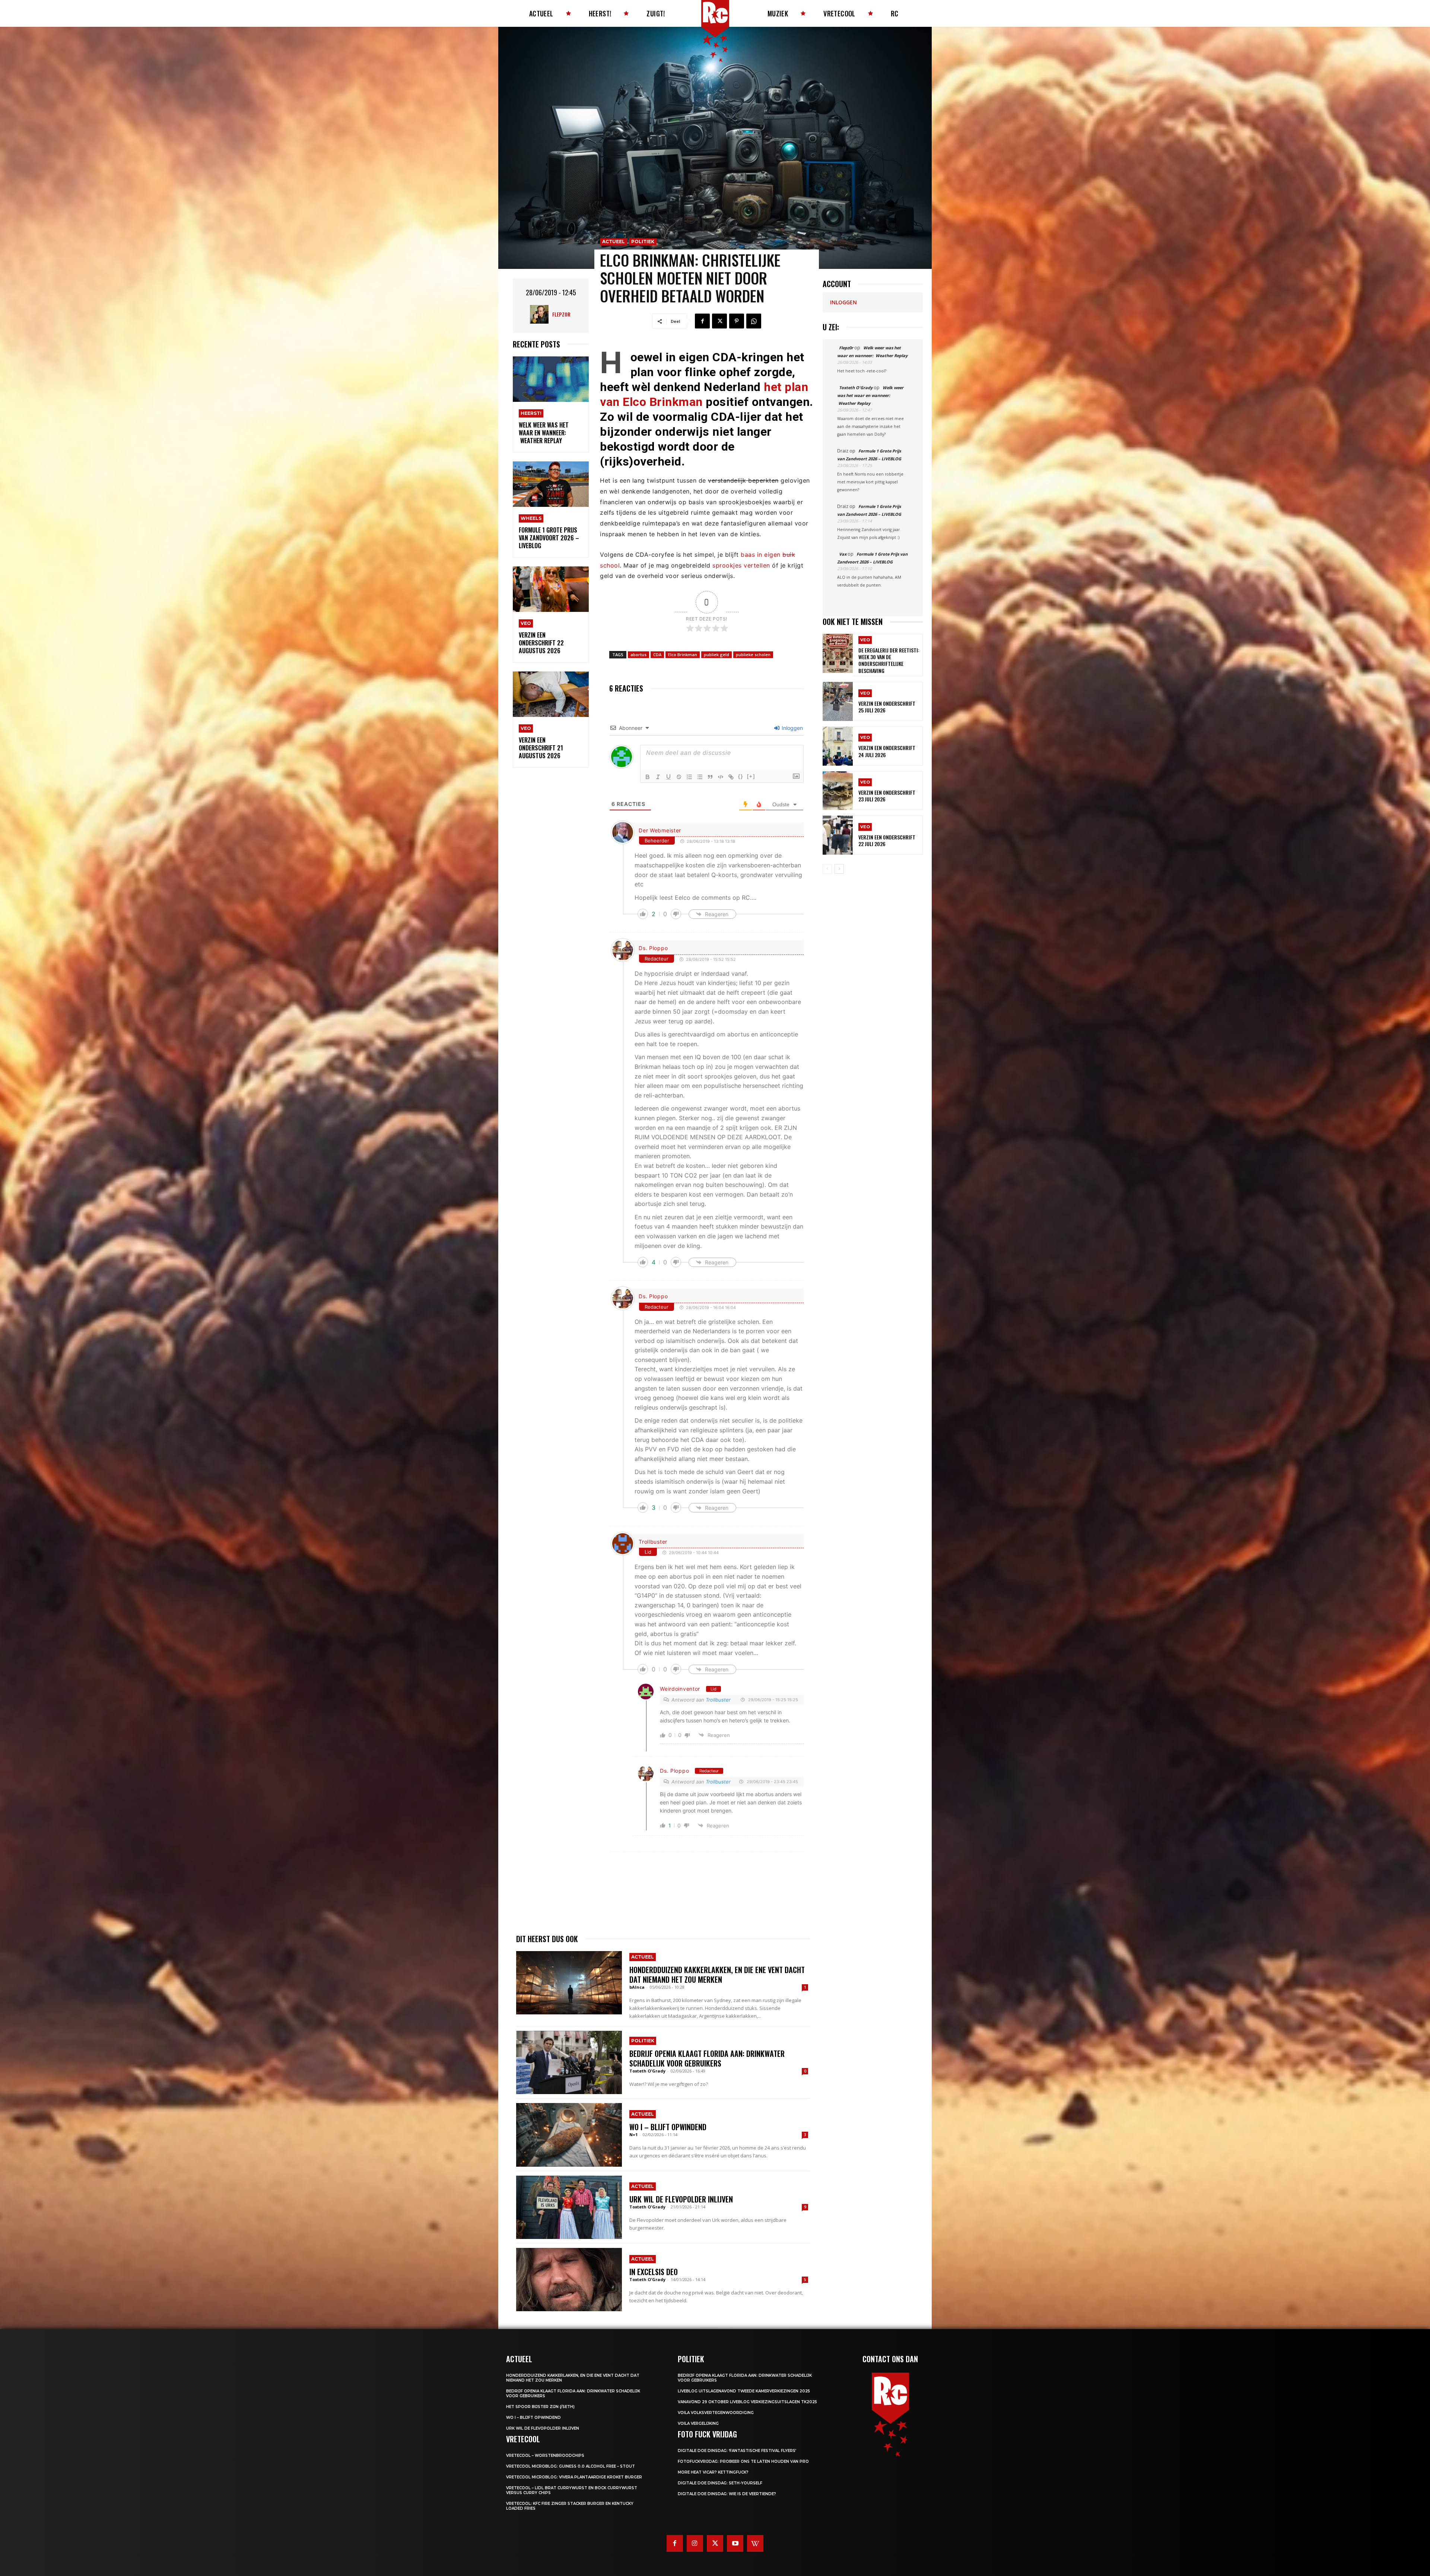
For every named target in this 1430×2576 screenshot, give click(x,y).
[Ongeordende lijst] (700, 777)
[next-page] (839, 869)
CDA (657, 655)
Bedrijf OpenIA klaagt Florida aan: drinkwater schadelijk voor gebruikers (707, 2058)
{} (741, 776)
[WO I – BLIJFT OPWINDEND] (569, 2135)
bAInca (637, 1987)
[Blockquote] (710, 777)
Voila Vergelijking (698, 2423)
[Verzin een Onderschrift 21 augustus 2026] (551, 694)
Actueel (614, 242)
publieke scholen (753, 655)
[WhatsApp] (754, 321)
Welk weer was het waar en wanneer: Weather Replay (544, 433)
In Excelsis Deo (654, 2272)
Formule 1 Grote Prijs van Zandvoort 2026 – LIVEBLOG (549, 538)
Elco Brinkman (683, 655)
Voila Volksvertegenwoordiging (716, 2413)
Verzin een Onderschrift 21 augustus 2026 (541, 748)
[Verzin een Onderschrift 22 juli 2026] (838, 835)
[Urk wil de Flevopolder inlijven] (569, 2207)
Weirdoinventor (680, 1689)
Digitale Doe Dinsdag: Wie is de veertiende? (727, 2494)
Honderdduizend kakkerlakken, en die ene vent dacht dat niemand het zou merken (717, 1975)
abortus (638, 655)
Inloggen (792, 728)
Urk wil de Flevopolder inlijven (681, 2199)
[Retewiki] (755, 2543)
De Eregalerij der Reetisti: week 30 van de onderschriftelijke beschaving (889, 660)
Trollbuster (653, 1542)
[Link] (731, 777)
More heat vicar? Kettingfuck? (713, 2472)
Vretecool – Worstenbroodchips (545, 2456)
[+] (751, 776)
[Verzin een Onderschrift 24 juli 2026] (838, 746)
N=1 (633, 2135)
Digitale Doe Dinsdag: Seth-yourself (720, 2483)
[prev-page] (827, 869)
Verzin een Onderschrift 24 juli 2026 (887, 751)
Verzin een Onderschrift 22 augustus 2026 (541, 643)
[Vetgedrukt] (648, 777)
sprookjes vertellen (741, 565)
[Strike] (679, 777)
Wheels (531, 518)
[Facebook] (702, 321)
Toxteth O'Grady (647, 2071)
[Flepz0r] (541, 314)
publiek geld (716, 655)
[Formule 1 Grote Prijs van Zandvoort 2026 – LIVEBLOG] (551, 484)
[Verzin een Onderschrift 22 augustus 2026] (551, 589)
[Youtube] (735, 2543)
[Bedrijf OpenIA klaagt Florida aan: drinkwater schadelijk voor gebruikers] (569, 2062)
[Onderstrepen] (668, 777)
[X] (719, 321)
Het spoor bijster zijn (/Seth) (540, 2407)
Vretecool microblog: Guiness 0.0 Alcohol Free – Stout (571, 2466)
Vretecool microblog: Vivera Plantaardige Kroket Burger (574, 2477)
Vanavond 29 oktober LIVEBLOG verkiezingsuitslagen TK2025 (747, 2402)
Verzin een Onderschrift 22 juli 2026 (887, 840)
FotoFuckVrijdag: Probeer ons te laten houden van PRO (743, 2461)
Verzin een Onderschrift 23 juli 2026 (887, 796)
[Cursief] (658, 777)
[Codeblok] (721, 777)
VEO (526, 623)
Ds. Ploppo (653, 948)
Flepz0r (561, 314)
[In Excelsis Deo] (569, 2280)
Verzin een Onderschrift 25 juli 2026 (887, 707)
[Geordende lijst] (689, 777)
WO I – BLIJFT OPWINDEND (668, 2127)
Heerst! (531, 413)
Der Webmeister (660, 830)
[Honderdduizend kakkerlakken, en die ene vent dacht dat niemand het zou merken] (569, 1983)
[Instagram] (695, 2543)
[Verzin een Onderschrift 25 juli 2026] (838, 701)
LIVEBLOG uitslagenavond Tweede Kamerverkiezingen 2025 (744, 2391)
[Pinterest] (737, 321)
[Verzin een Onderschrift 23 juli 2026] (838, 791)
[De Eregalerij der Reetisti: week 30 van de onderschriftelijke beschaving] (838, 653)
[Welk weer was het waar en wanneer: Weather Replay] (551, 379)
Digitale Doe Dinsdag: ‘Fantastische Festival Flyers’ (737, 2451)
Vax (843, 554)
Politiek (643, 242)
